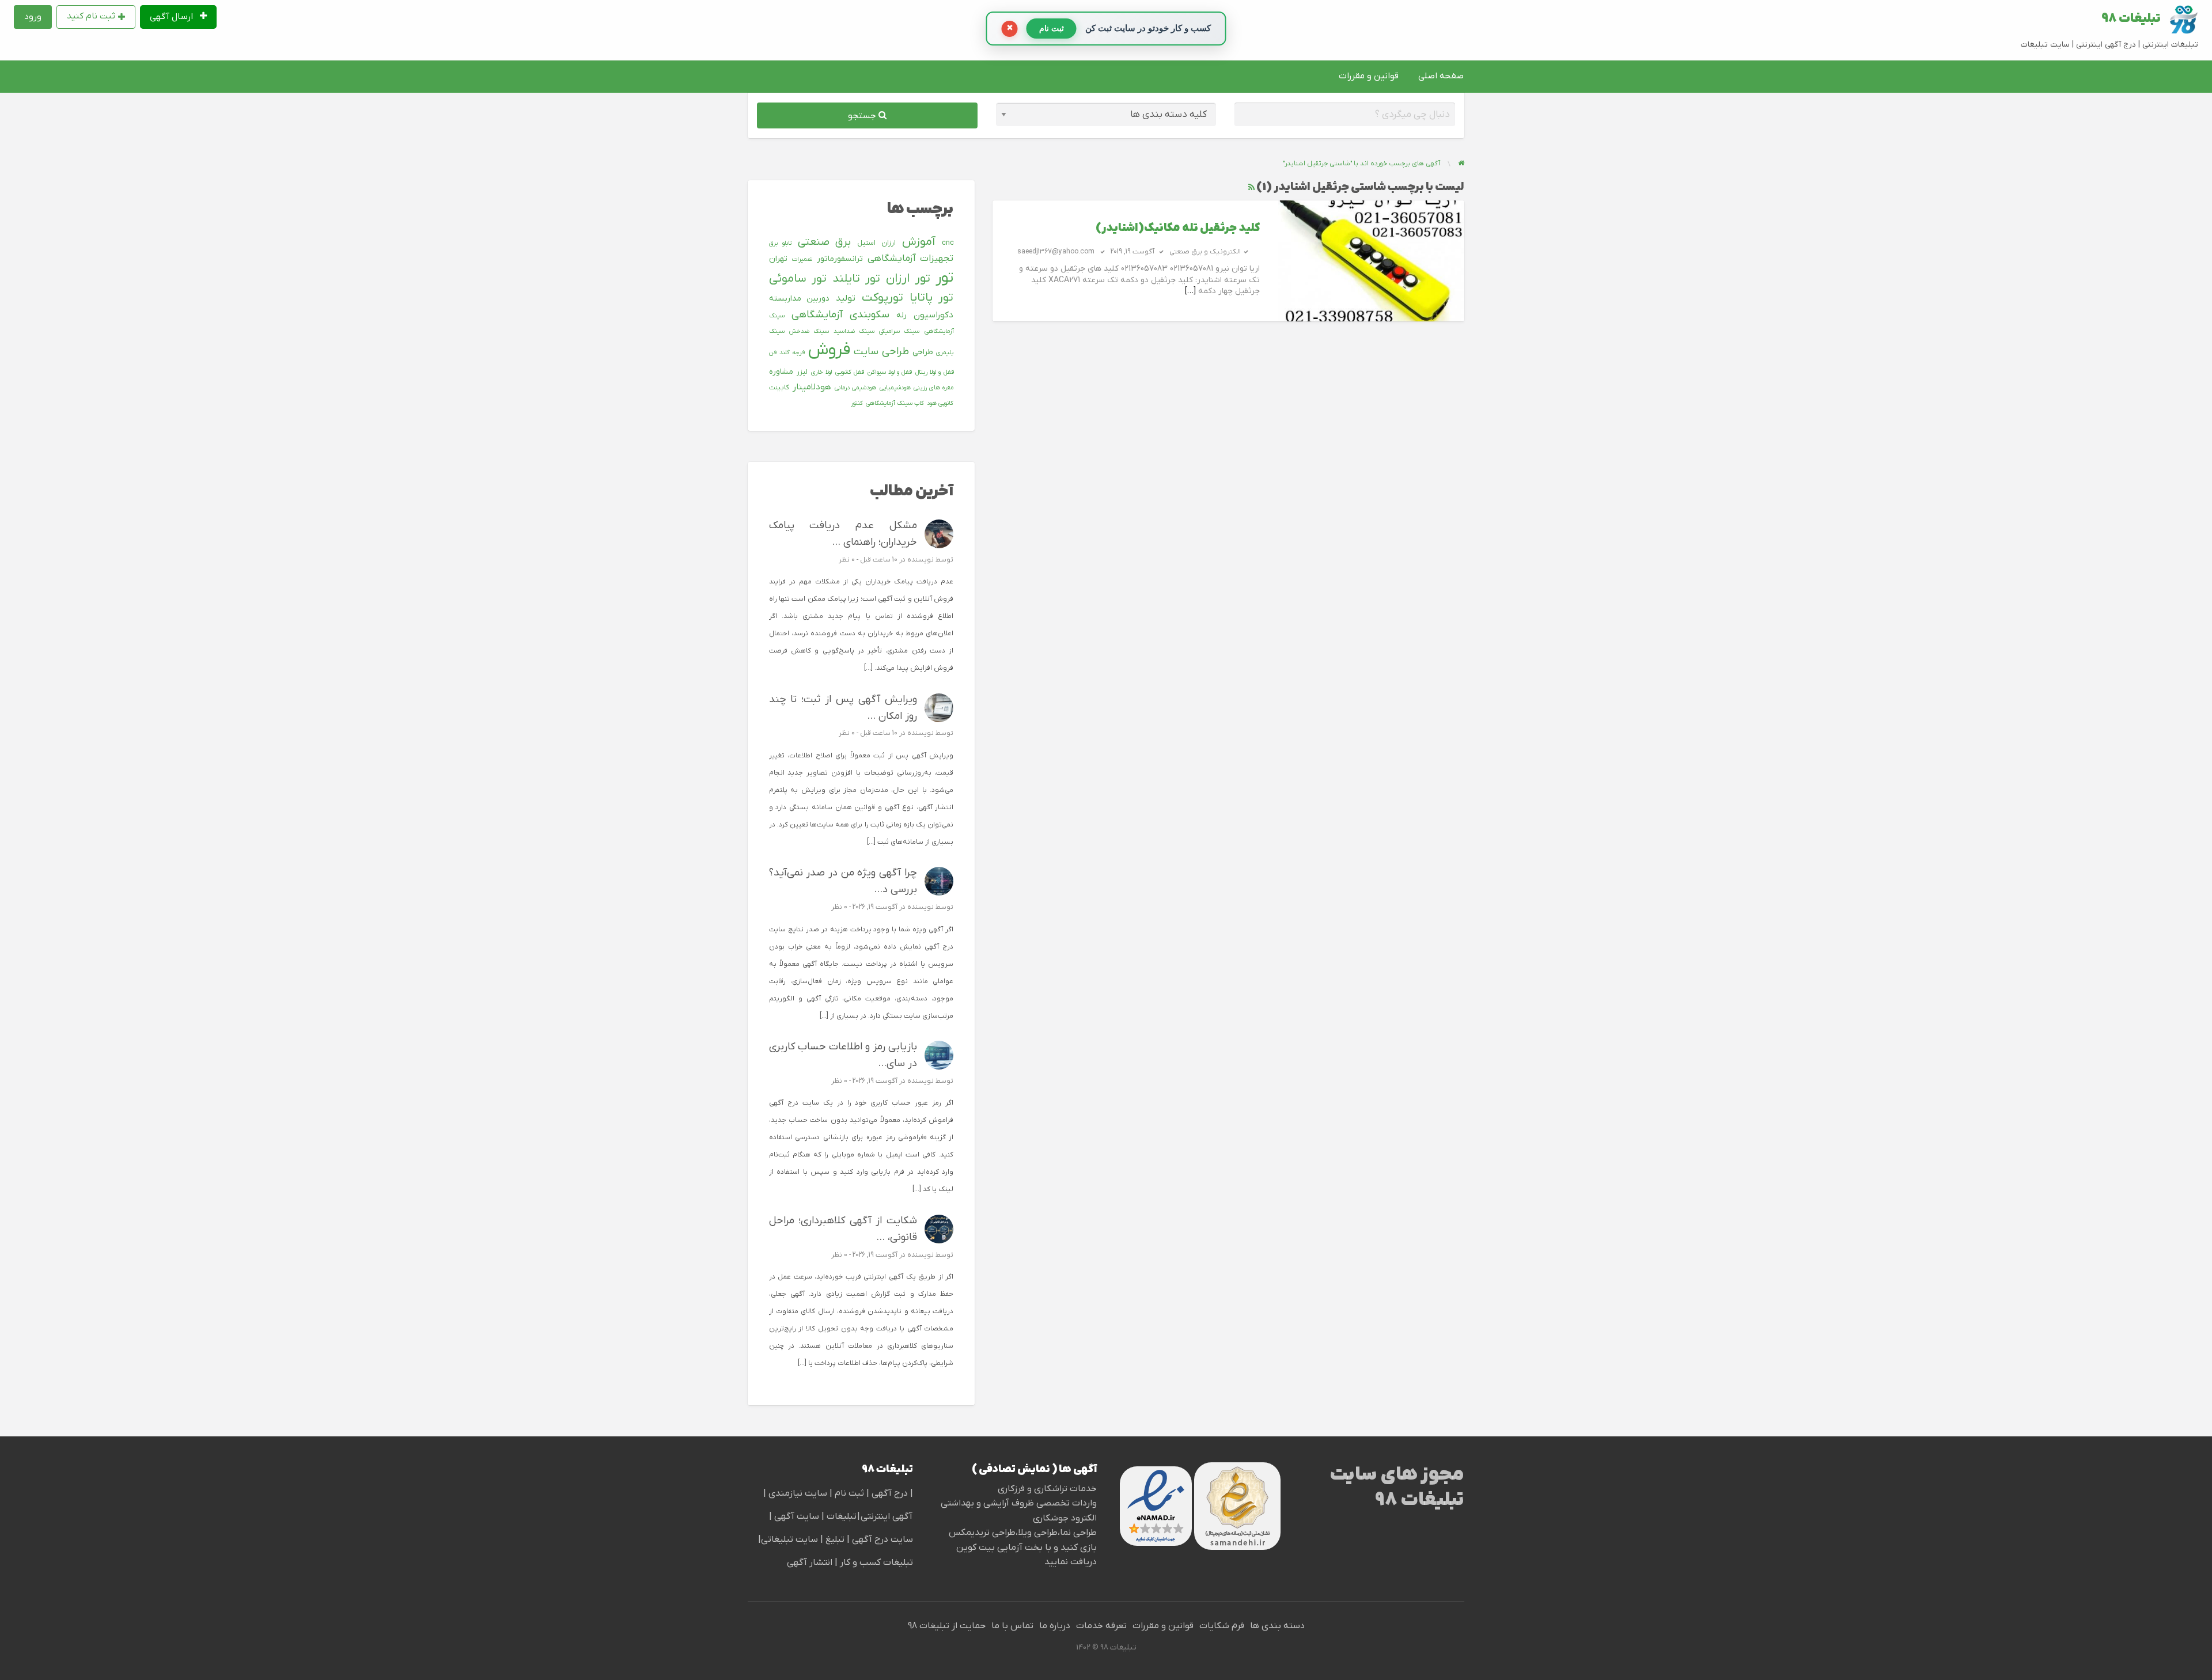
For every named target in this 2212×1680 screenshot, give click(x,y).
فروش (829, 350)
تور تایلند (856, 279)
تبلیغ (834, 1539)
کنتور (857, 403)
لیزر (802, 372)
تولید (846, 298)
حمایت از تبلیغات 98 (947, 1626)
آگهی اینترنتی (887, 1516)
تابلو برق (781, 243)
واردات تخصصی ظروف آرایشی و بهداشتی (1019, 1503)
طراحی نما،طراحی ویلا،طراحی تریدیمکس (1023, 1533)
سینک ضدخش (809, 331)
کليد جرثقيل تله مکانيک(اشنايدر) (1178, 228)
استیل (866, 243)
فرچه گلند (792, 352)
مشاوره (781, 372)
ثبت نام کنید (91, 16)
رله (902, 315)
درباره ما (1055, 1626)
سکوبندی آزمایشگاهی (840, 315)
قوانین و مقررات (1369, 76)
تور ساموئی (798, 279)
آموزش (919, 242)
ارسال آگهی (173, 17)
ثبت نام (851, 1493)
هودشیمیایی (895, 388)
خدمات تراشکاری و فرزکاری (1047, 1489)
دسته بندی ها (1277, 1626)
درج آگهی (889, 1493)
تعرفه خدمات (1101, 1626)
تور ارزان (908, 279)
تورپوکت (882, 298)
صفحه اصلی (1441, 76)
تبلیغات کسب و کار (876, 1563)
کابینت (779, 388)
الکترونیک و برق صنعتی (1205, 252)
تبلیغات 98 (2131, 19)
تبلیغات (840, 1516)
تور (944, 278)
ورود (33, 17)
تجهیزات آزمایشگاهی (910, 259)
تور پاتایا (932, 298)
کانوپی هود (940, 403)
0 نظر (847, 560)
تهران (778, 259)
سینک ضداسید (854, 331)
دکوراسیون (933, 315)
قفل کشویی (850, 372)
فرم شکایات (1222, 1626)
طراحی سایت (881, 352)
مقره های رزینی (933, 388)
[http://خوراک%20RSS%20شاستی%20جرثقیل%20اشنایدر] (1251, 187)
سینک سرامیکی (899, 331)
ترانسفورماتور (840, 259)
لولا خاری (821, 372)
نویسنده (921, 560)
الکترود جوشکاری (1065, 1518)
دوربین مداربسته (799, 299)
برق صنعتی (825, 242)
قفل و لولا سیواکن (890, 372)
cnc (948, 243)
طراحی (923, 352)
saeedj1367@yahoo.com (1056, 252)
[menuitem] (179, 17)
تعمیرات (802, 259)
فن (773, 352)
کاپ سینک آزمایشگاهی (895, 403)
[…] (1190, 291)
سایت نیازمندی (798, 1493)
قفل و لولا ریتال (934, 372)
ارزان (889, 243)
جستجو (863, 116)
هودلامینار (812, 387)
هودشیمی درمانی (855, 388)
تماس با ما (1012, 1626)
